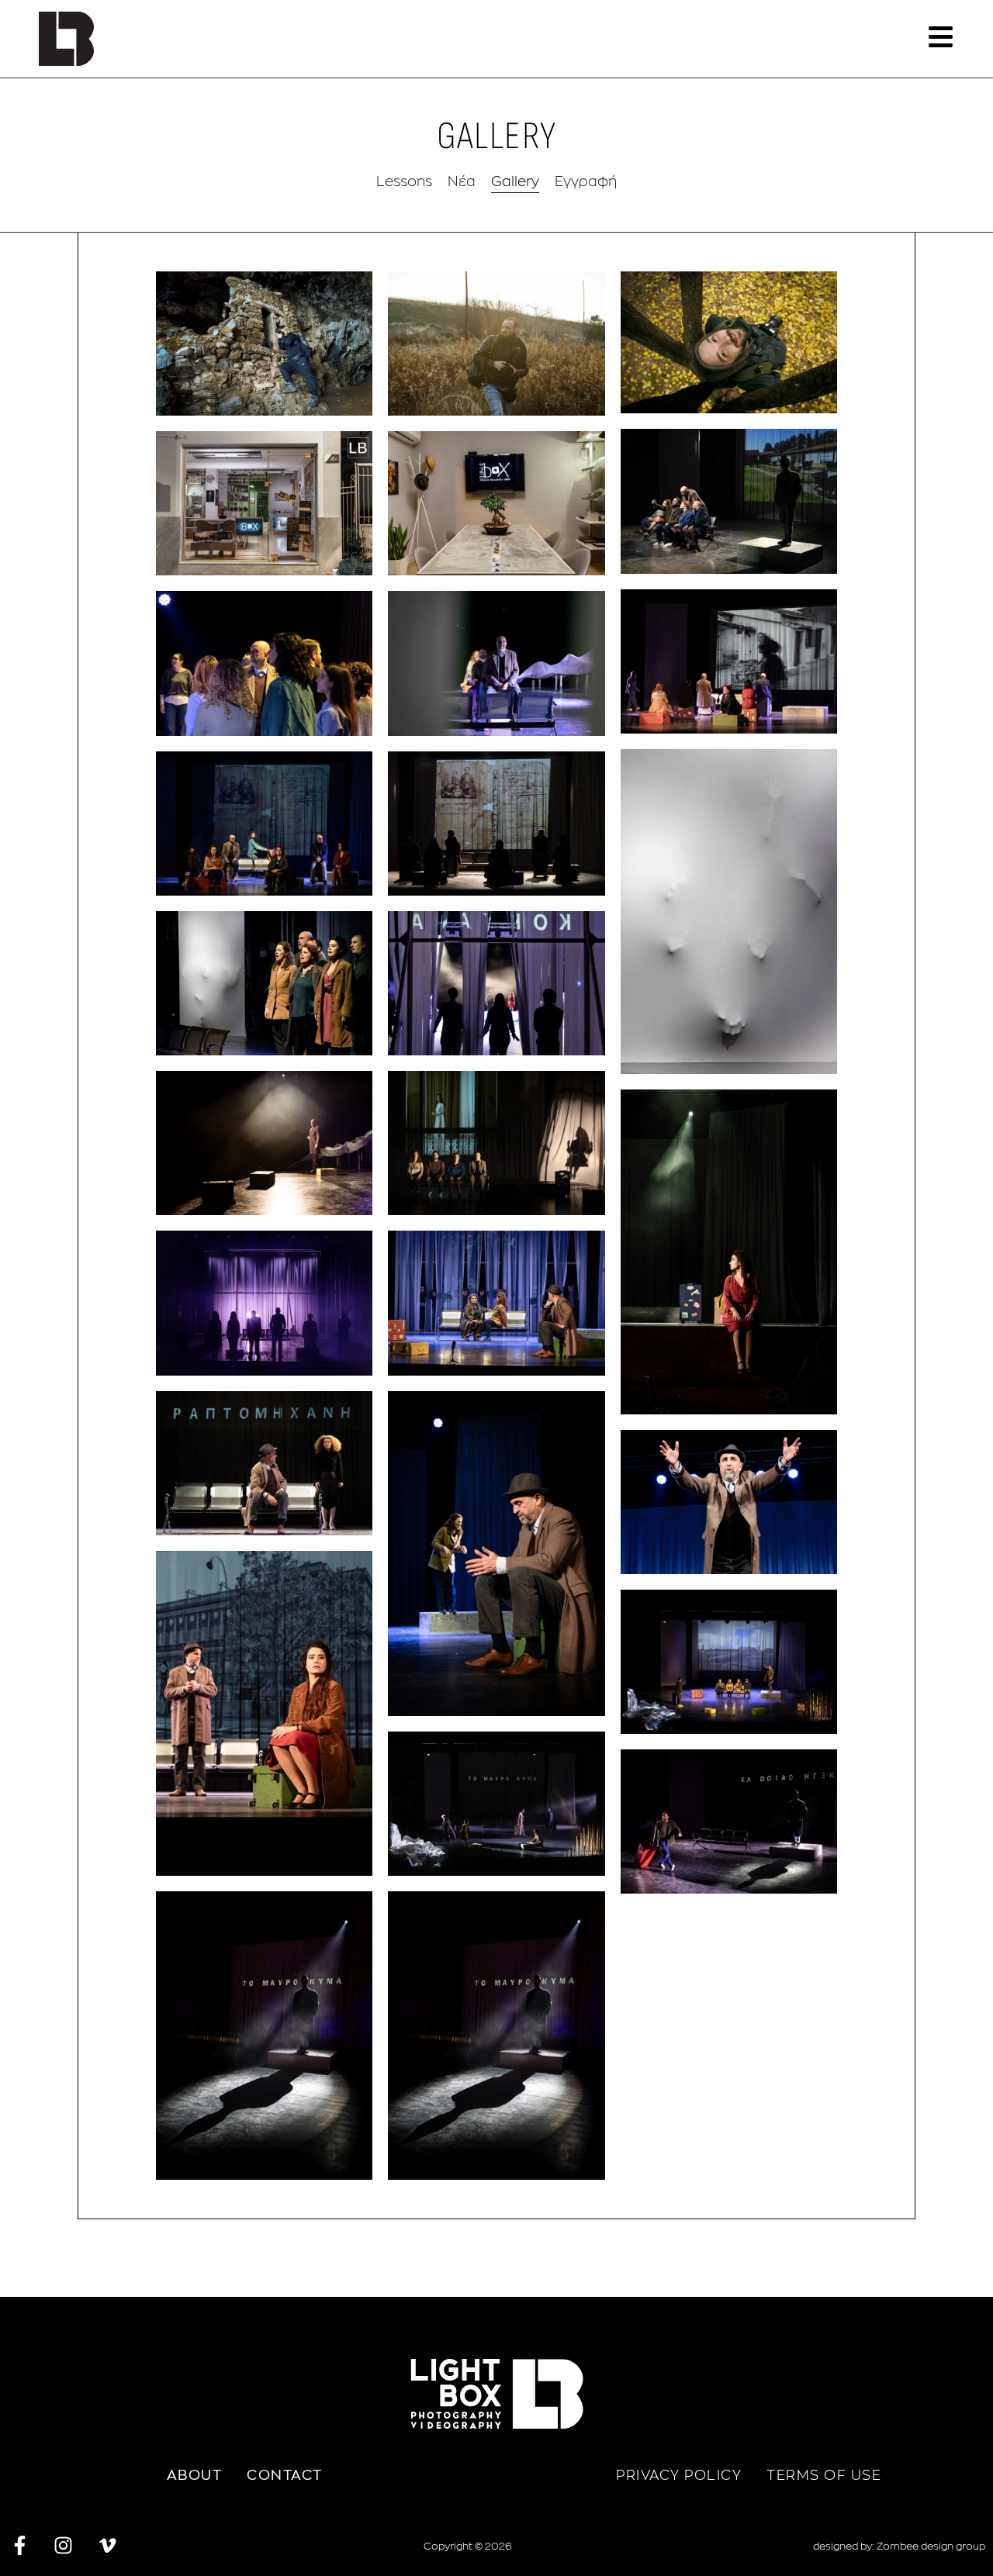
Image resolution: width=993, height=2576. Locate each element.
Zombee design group (931, 2546)
